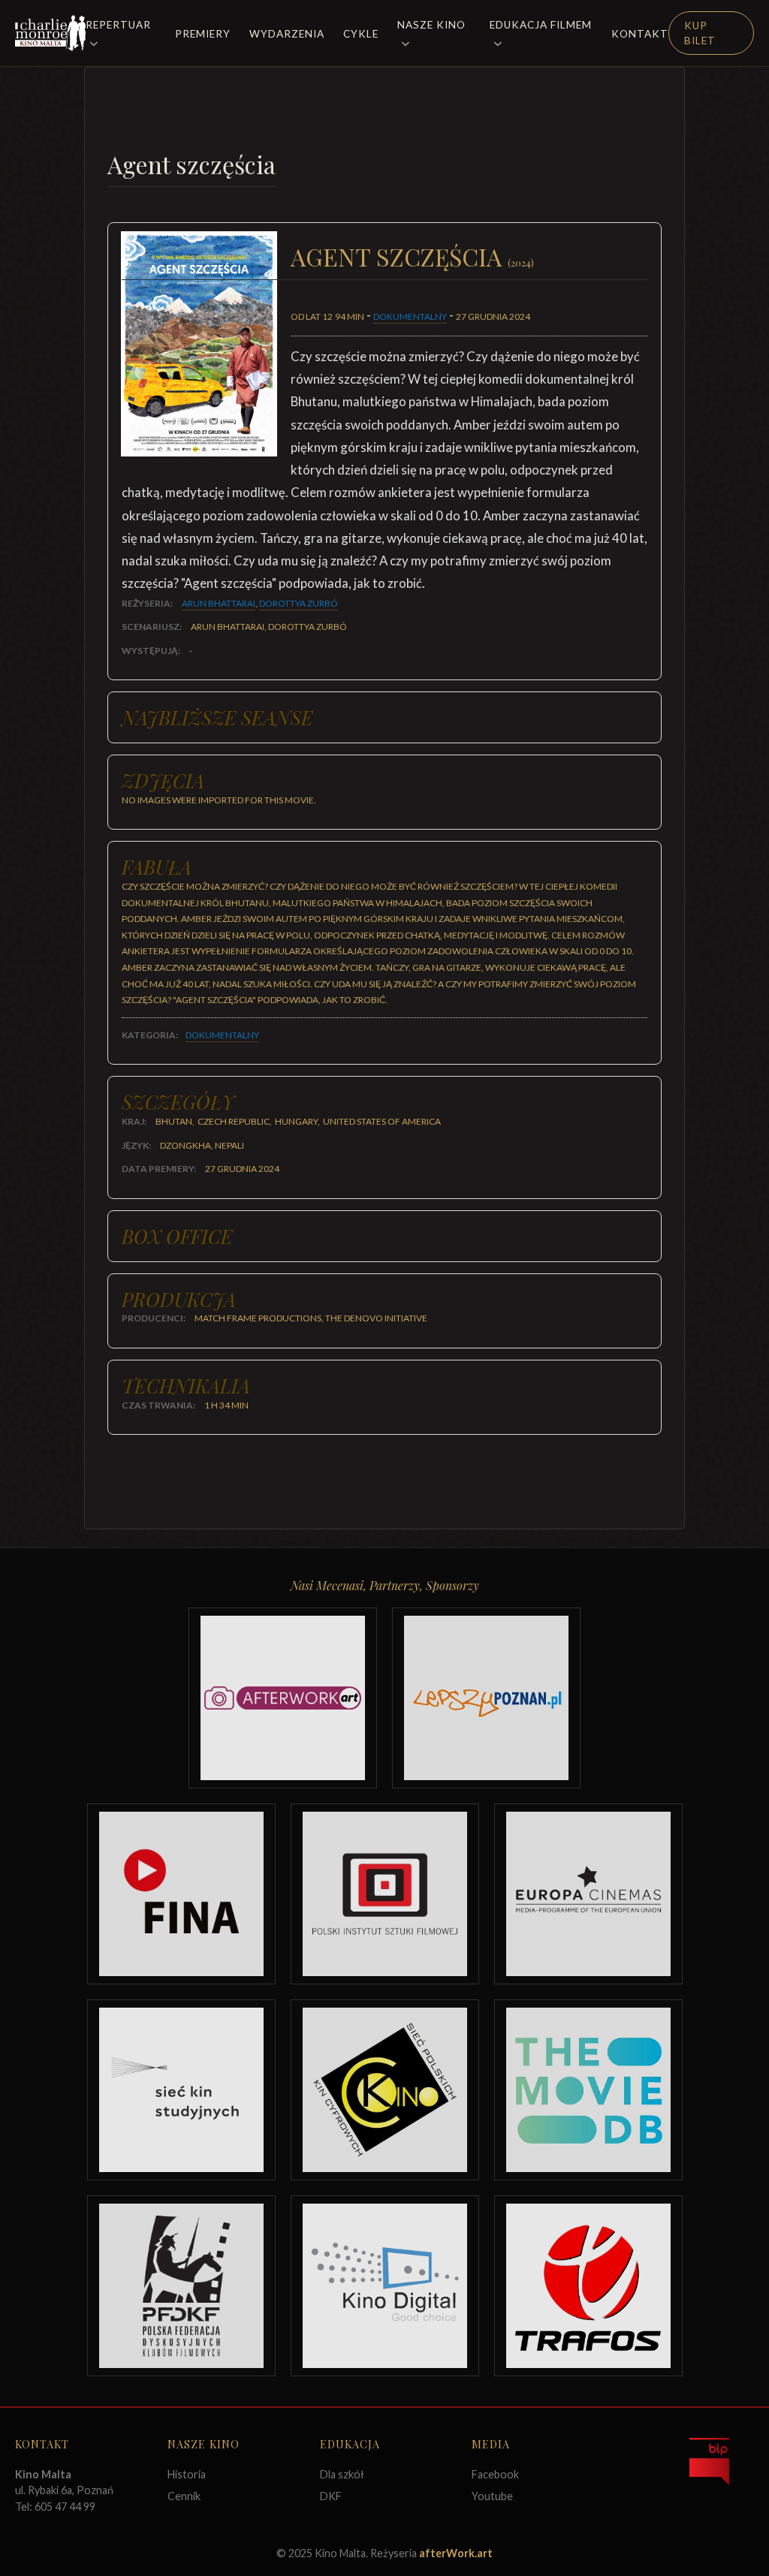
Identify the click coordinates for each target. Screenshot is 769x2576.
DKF (331, 2496)
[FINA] (181, 1894)
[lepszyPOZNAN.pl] (486, 1698)
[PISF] (385, 1894)
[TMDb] (588, 2090)
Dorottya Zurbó (299, 603)
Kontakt (640, 34)
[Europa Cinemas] (588, 1894)
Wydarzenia (287, 34)
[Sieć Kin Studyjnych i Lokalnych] (181, 2090)
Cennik (184, 2496)
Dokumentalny (410, 316)
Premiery (203, 34)
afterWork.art (456, 2553)
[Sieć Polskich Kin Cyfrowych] (385, 2090)
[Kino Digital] (385, 2286)
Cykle (361, 34)
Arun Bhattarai (219, 603)
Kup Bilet (700, 33)
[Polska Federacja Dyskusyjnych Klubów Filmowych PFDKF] (181, 2286)
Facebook (495, 2474)
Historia (187, 2474)
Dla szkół (342, 2474)
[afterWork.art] (283, 1698)
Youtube (492, 2496)
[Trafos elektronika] (588, 2286)
